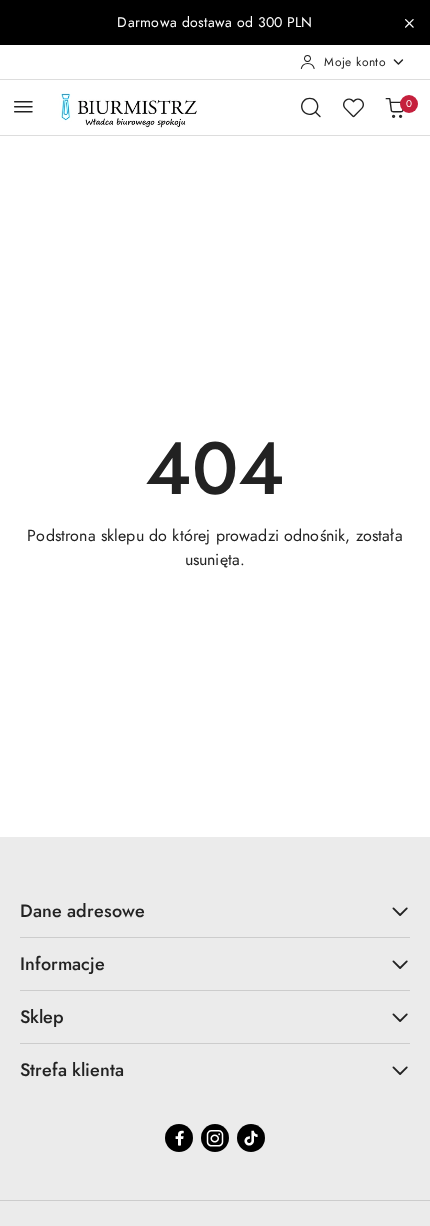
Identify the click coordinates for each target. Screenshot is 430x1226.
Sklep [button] (42, 1017)
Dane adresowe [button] (82, 911)
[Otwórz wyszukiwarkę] (311, 107)
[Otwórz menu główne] (23, 106)
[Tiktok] (251, 1138)
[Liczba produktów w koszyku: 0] (395, 107)
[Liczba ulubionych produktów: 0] (353, 107)
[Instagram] (215, 1138)
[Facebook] (179, 1138)
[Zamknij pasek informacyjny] (409, 23)
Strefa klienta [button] (72, 1070)
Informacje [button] (62, 964)
